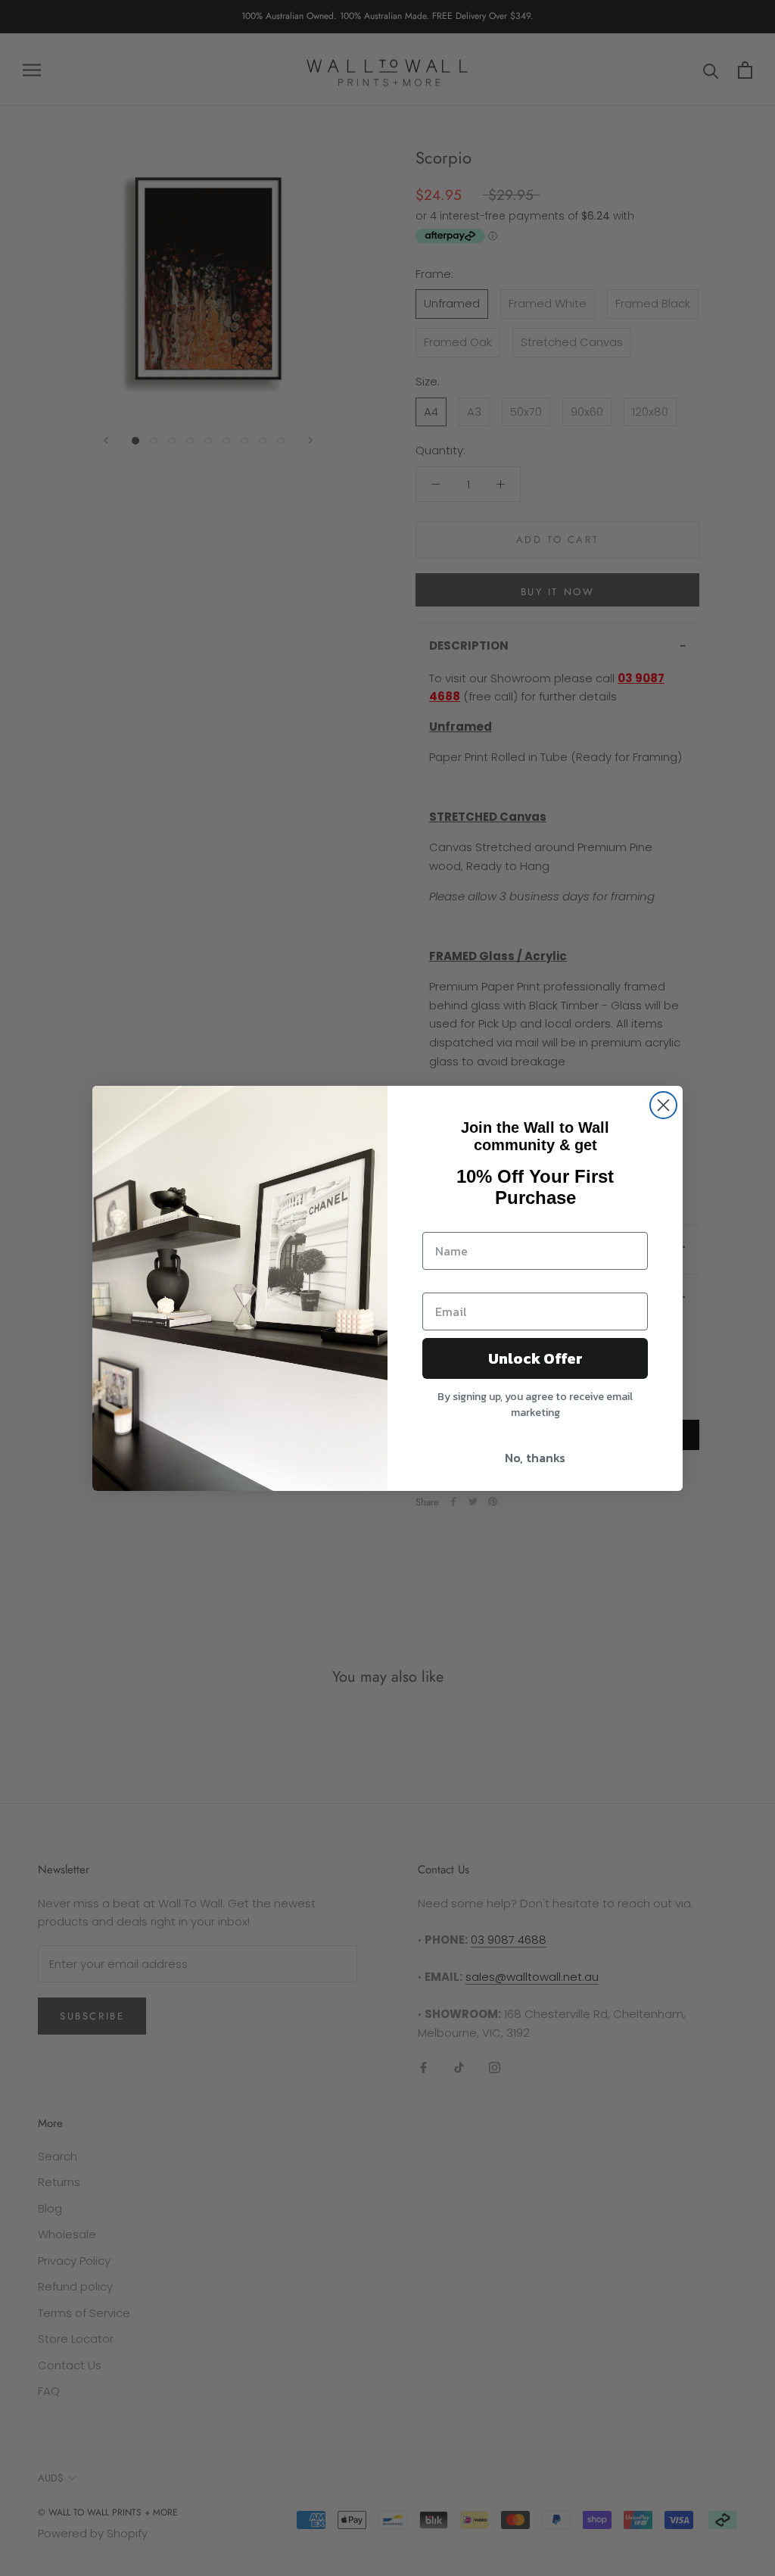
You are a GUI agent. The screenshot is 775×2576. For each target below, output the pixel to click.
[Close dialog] (663, 1105)
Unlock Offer (535, 1358)
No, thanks (535, 1458)
